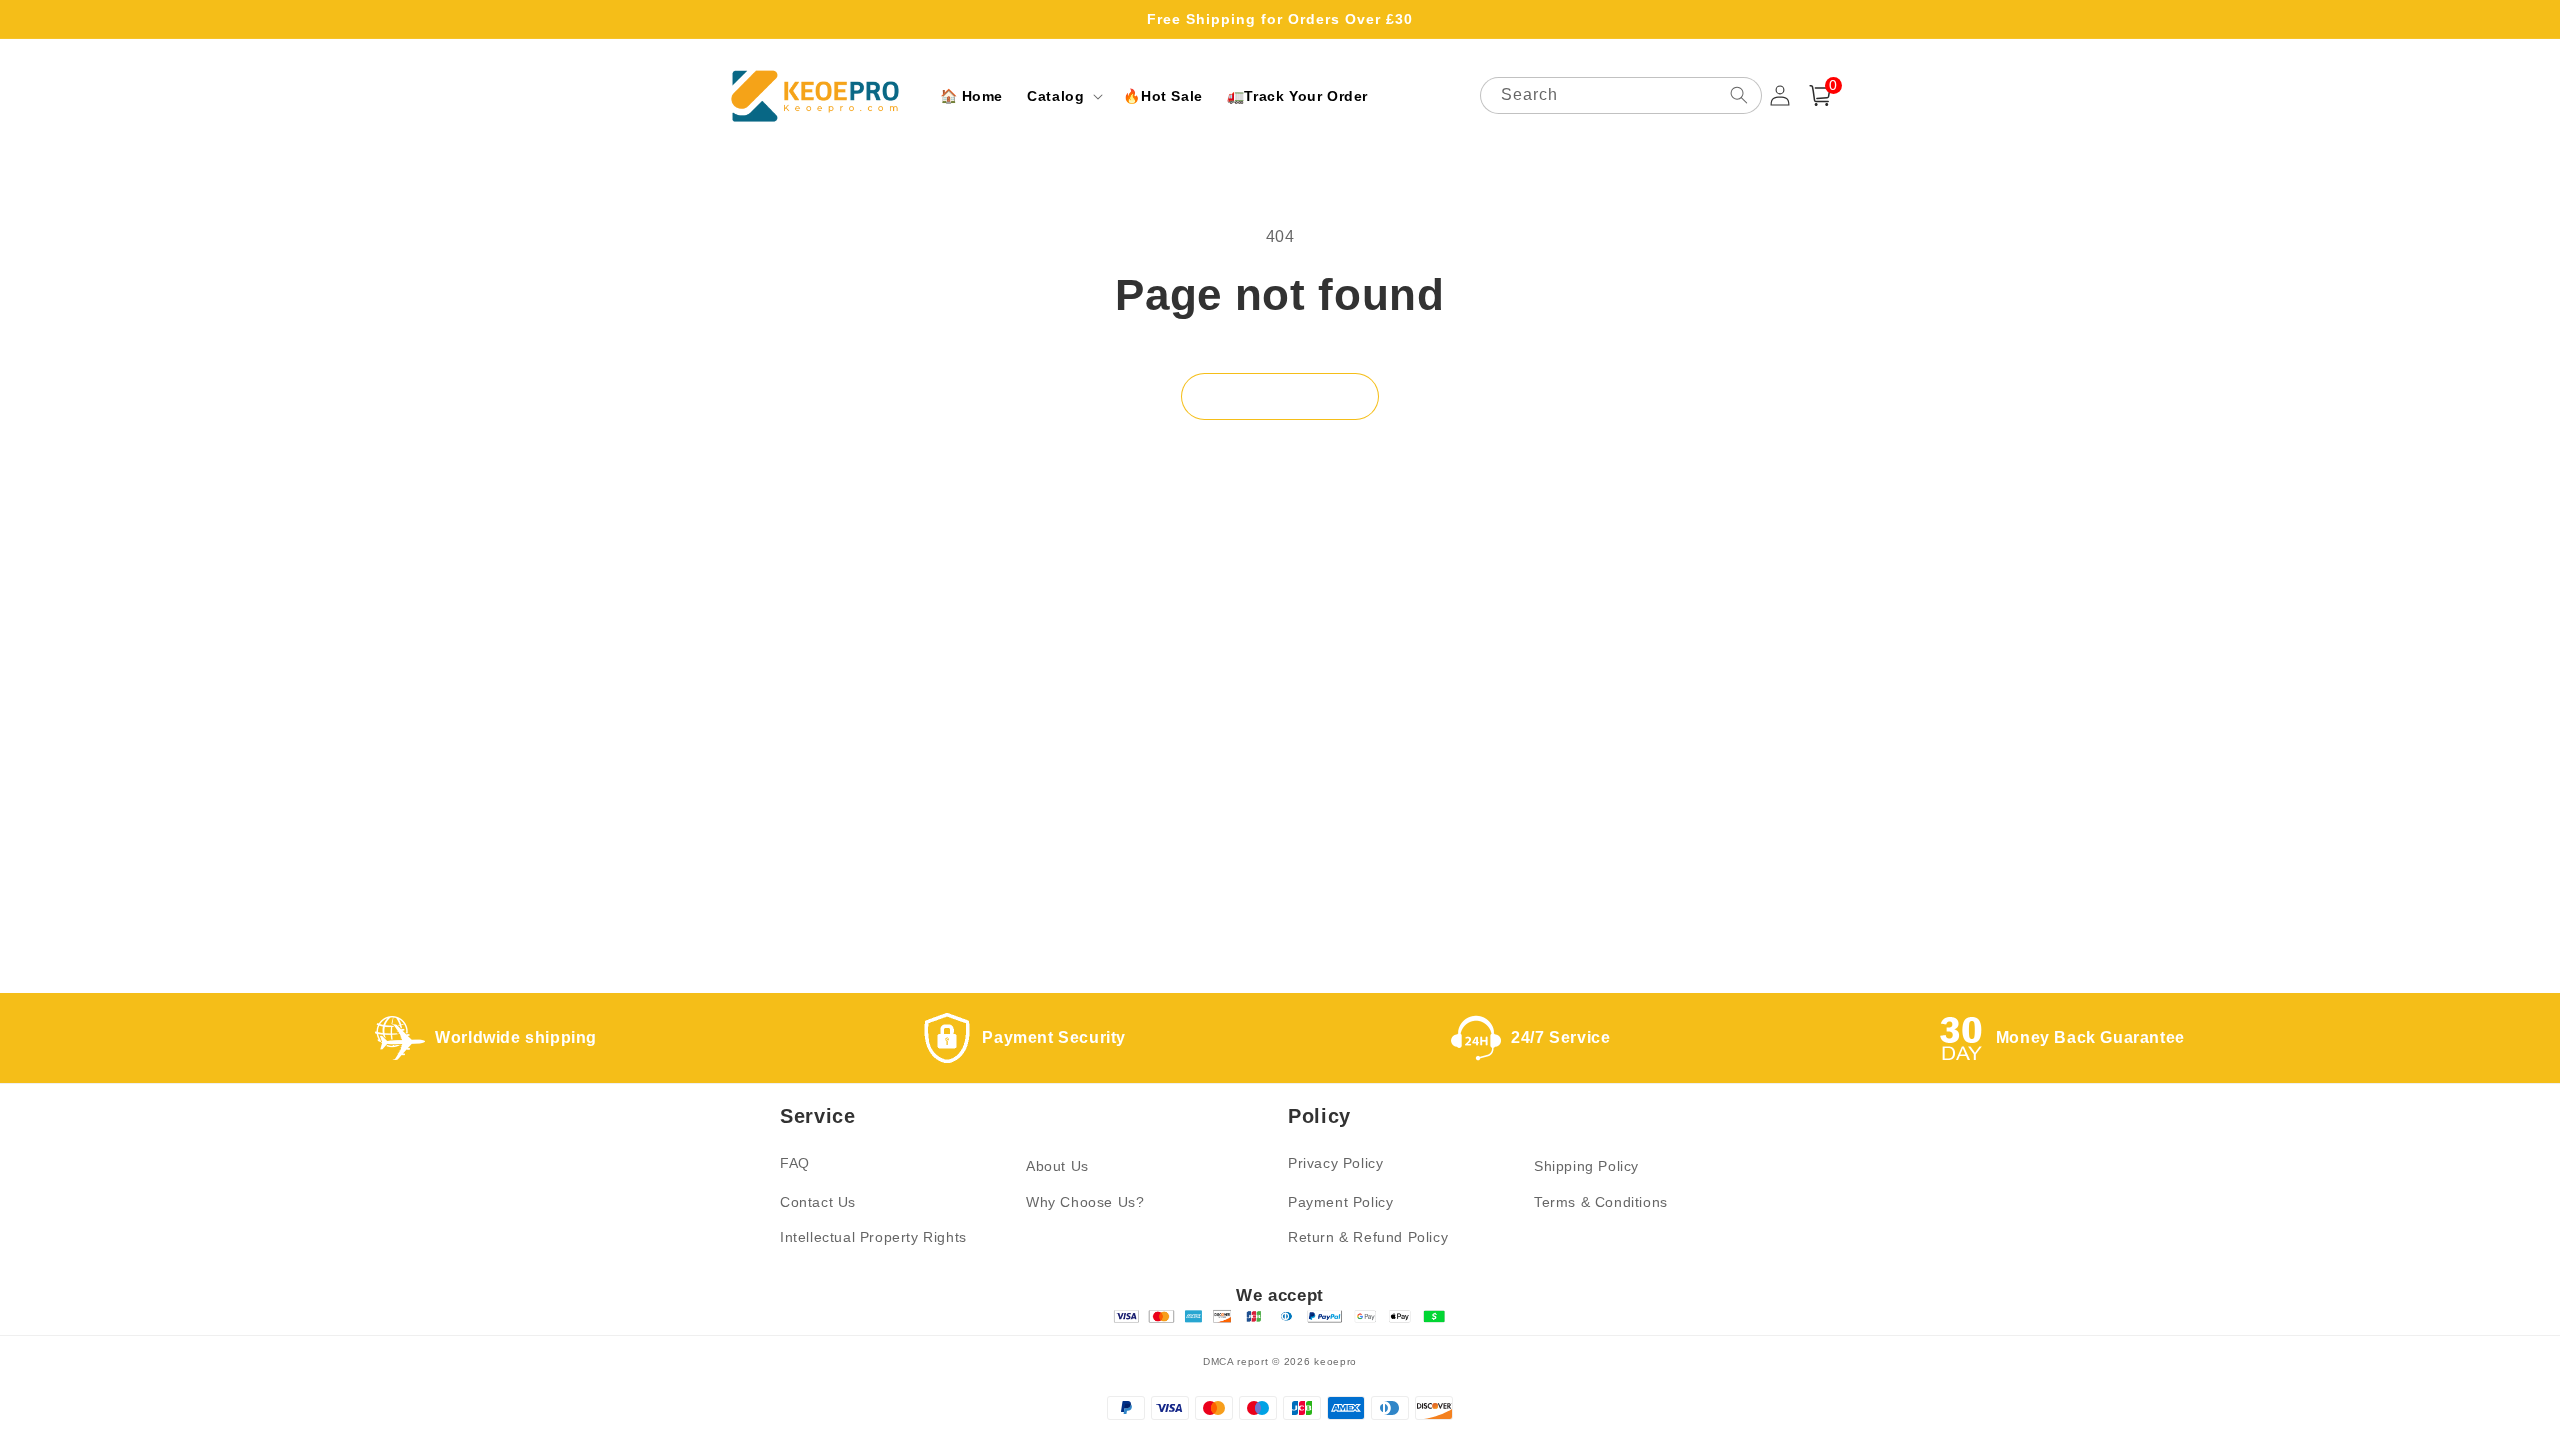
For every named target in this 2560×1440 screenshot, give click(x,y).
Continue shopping (1280, 396)
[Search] (1739, 95)
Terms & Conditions (1601, 1202)
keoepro (1335, 1361)
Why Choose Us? (1085, 1202)
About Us (1057, 1166)
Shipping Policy (1586, 1166)
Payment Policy (1340, 1202)
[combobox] (1621, 95)
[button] (1063, 96)
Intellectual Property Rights (873, 1237)
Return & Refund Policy (1368, 1237)
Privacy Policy (1335, 1163)
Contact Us (818, 1202)
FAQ (795, 1163)
